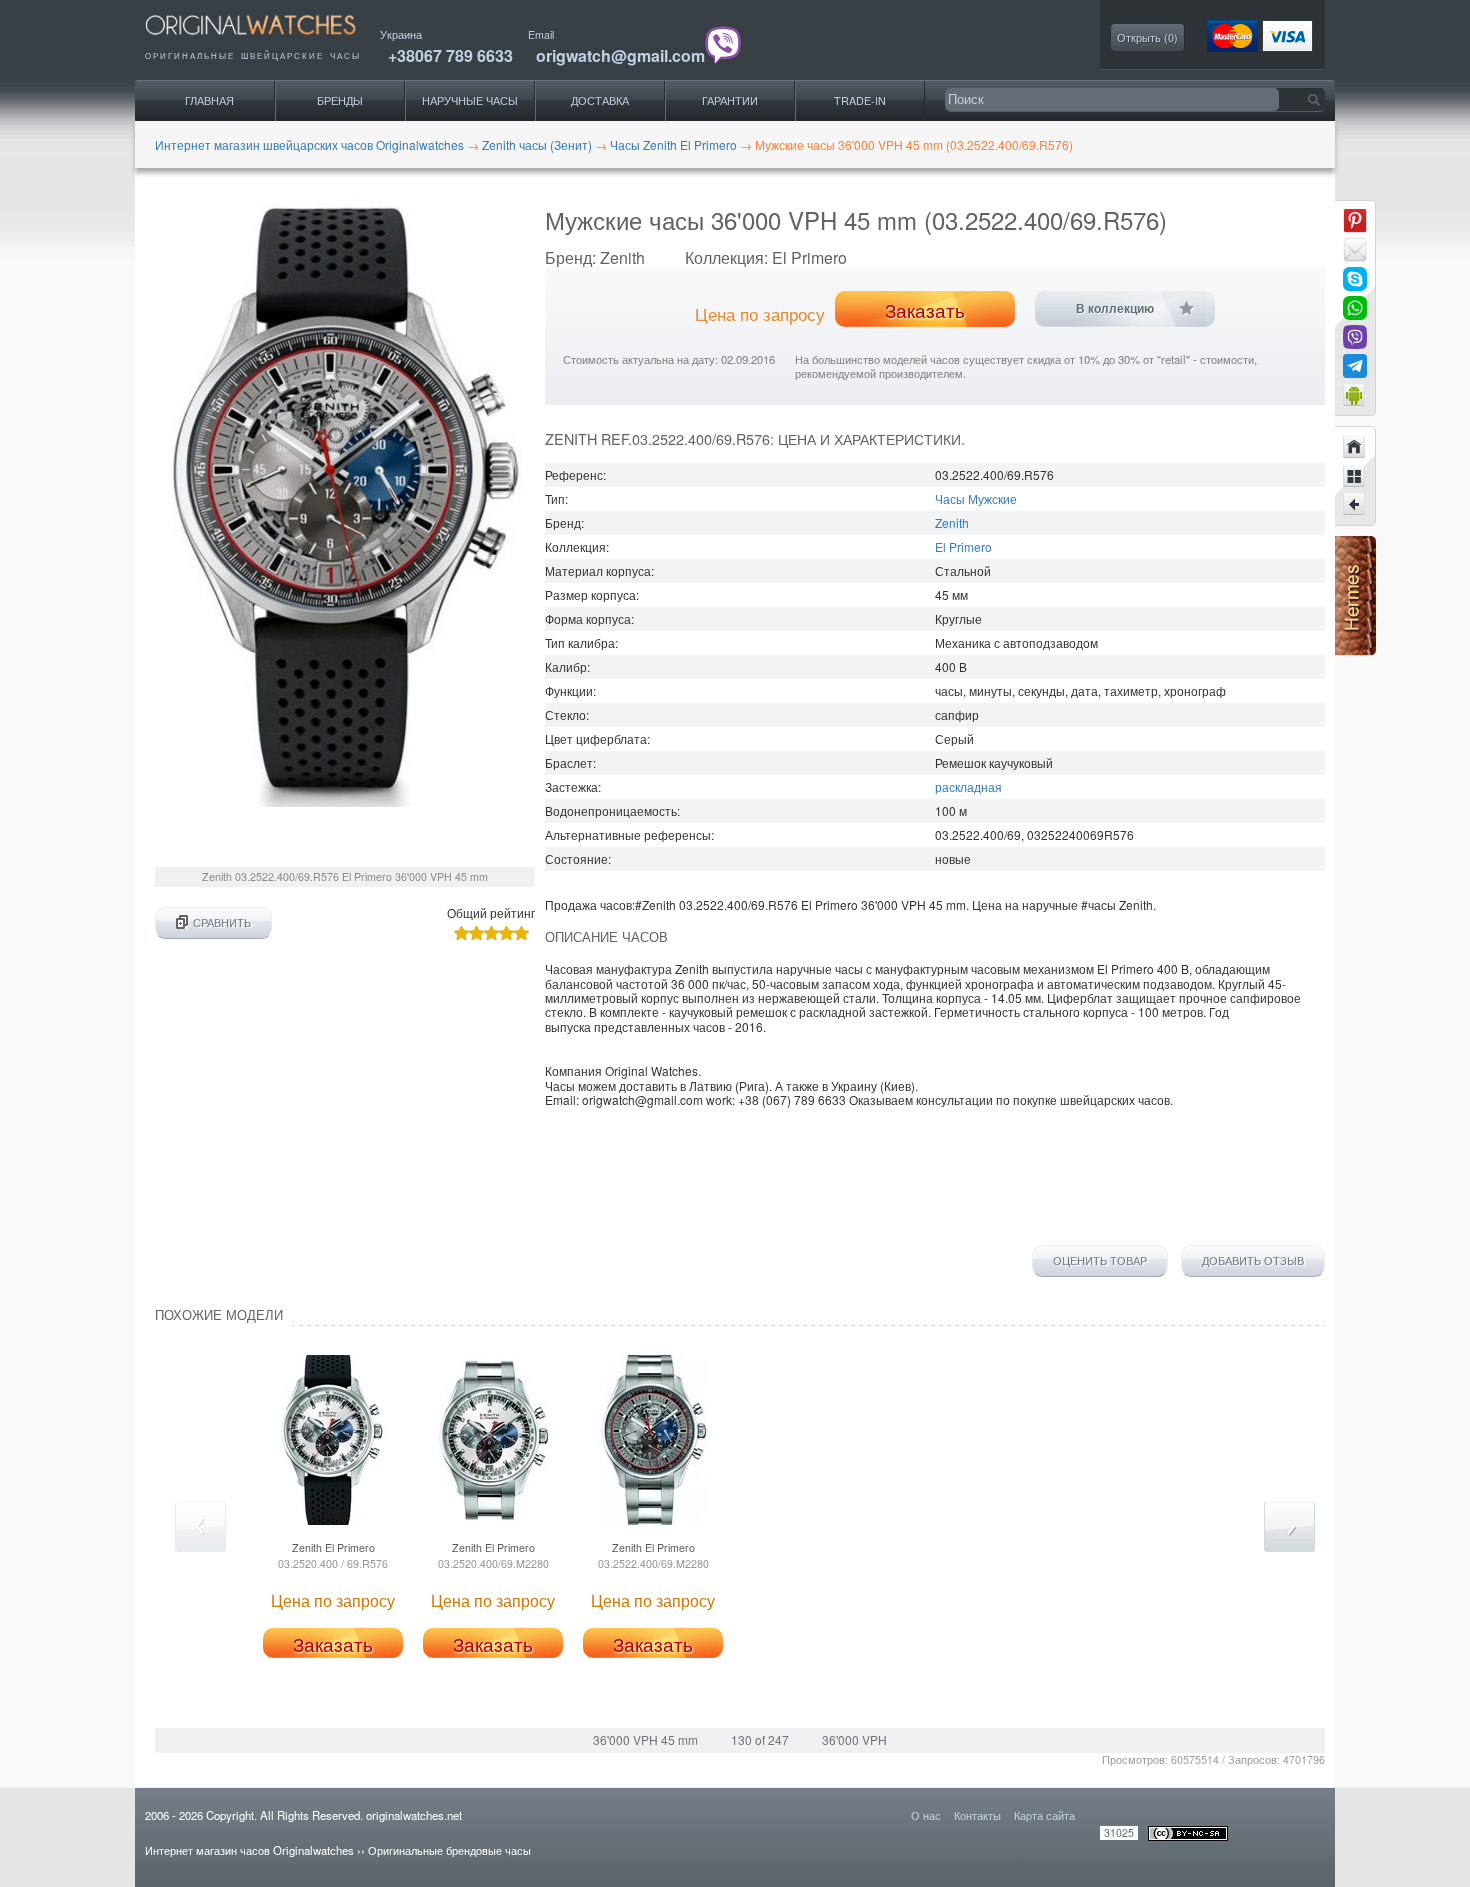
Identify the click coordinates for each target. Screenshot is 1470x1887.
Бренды (340, 100)
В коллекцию (1115, 309)
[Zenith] (1355, 476)
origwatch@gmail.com (620, 55)
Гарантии (730, 100)
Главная (209, 100)
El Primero (963, 546)
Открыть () (1147, 37)
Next (1289, 1526)
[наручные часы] (267, 40)
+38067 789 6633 (450, 55)
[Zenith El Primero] (1355, 505)
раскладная (968, 786)
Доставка (600, 100)
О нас (926, 1815)
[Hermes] (1355, 650)
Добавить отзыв (1253, 1261)
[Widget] (1355, 395)
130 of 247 (760, 1739)
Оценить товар (1100, 1261)
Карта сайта (1044, 1815)
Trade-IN (860, 100)
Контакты (977, 1815)
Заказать (925, 310)
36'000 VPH (854, 1739)
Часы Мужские (976, 498)
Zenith (952, 522)
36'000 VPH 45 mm (645, 1739)
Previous (200, 1526)
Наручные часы (470, 100)
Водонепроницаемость (611, 810)
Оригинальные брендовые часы (449, 1850)
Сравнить (222, 922)
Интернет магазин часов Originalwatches (249, 1850)
